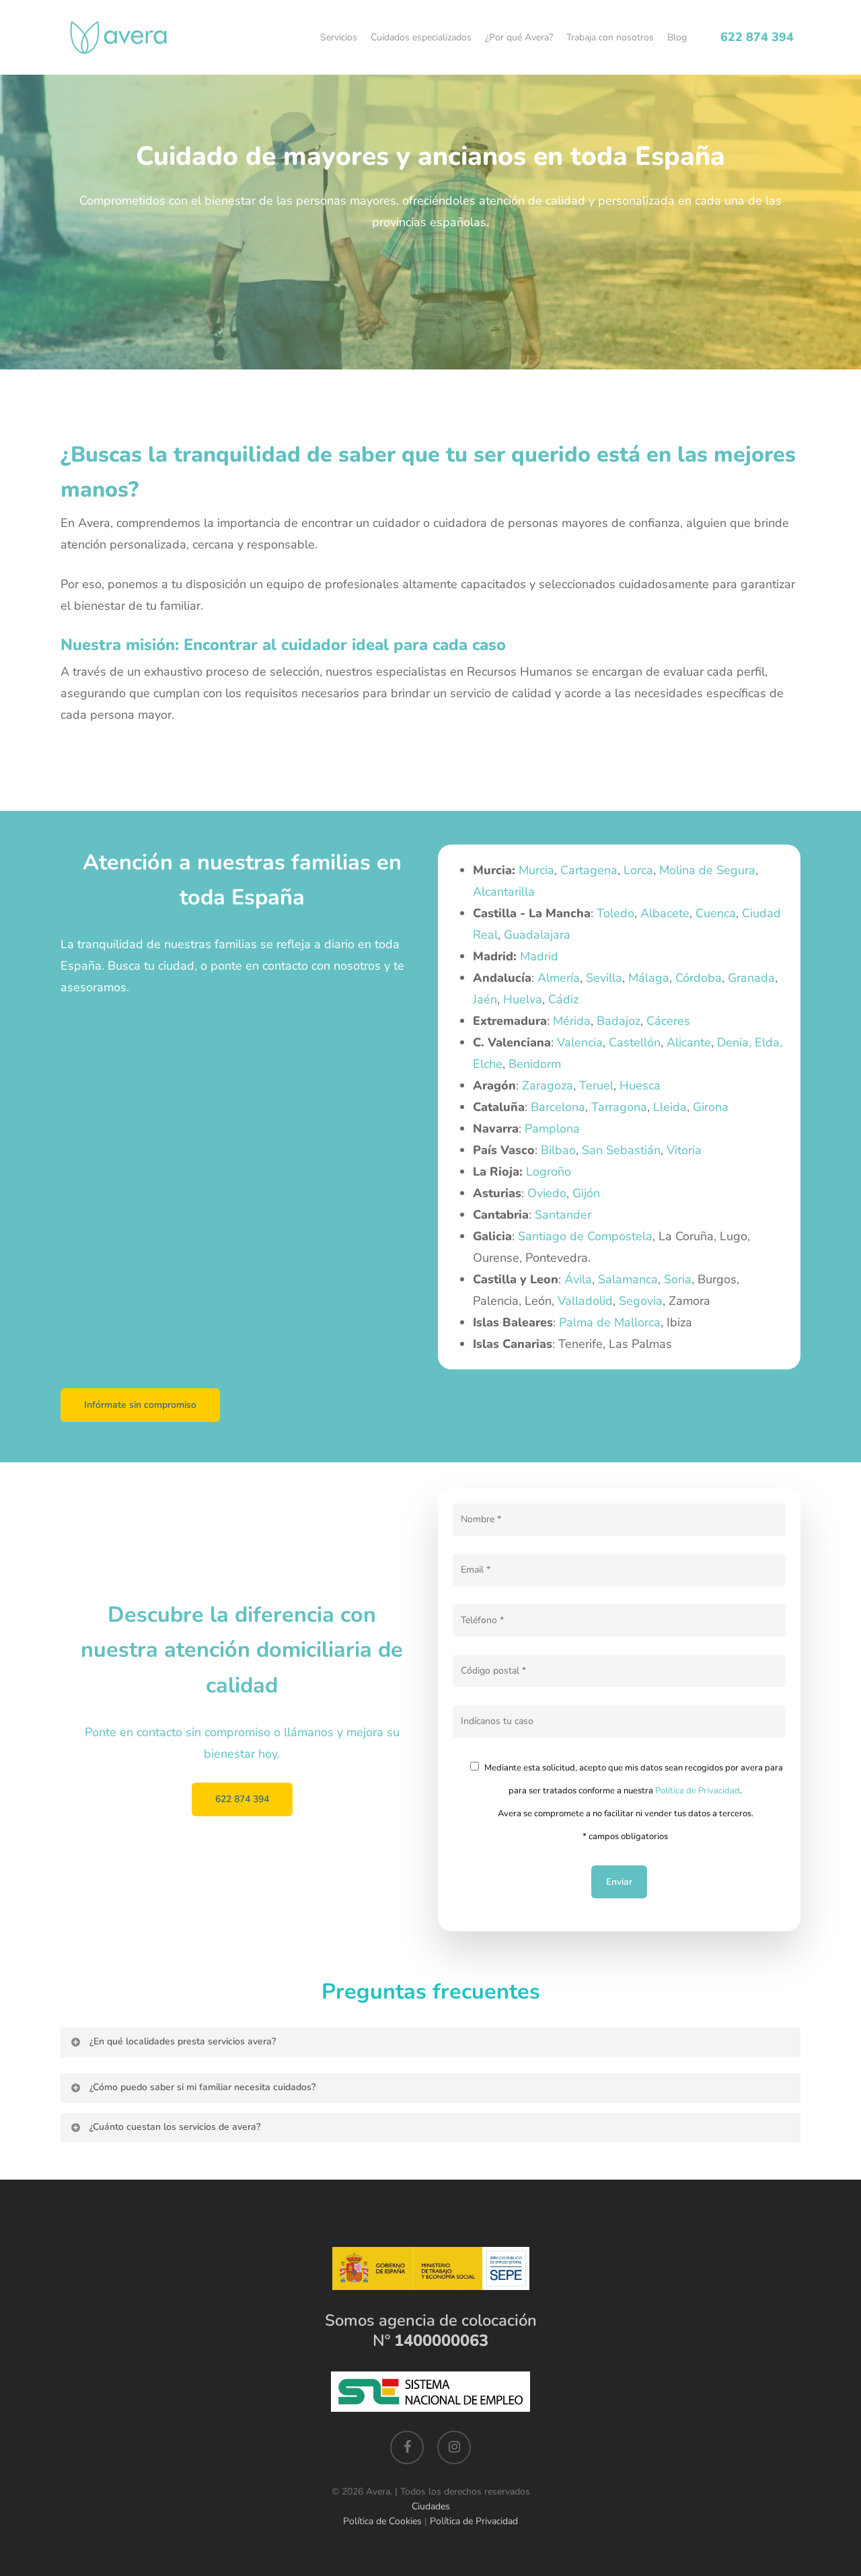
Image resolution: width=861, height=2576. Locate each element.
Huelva (523, 999)
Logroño (549, 1172)
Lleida (670, 1107)
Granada (751, 978)
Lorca (638, 870)
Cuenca (716, 913)
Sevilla (604, 978)
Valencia (580, 1042)
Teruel (596, 1085)
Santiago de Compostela (585, 1236)
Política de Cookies (382, 2521)
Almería (559, 978)
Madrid (539, 956)
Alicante (689, 1042)
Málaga (649, 978)
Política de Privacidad (698, 1791)
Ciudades (431, 2506)
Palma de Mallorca (610, 1322)
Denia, (734, 1042)
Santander (563, 1215)
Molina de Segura (707, 870)
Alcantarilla (504, 892)
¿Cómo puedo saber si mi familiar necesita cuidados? (202, 2087)
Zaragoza (548, 1085)
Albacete (665, 913)
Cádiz (563, 999)
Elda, (769, 1042)
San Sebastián (621, 1150)
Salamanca (628, 1279)
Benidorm (535, 1064)
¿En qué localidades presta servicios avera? (183, 2041)
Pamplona (552, 1129)
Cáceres (668, 1021)
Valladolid (585, 1301)
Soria (678, 1279)
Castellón (635, 1042)
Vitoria (684, 1150)
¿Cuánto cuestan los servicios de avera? (175, 2127)
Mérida (572, 1021)
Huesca (640, 1085)
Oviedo (547, 1193)
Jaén (485, 999)
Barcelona (558, 1107)
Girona (711, 1107)
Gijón (586, 1193)
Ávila (578, 1279)
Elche (488, 1064)
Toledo (615, 913)
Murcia (536, 870)
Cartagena (589, 870)
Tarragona (619, 1107)
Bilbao (558, 1150)
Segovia (641, 1301)
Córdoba (699, 978)
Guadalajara (537, 935)
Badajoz (619, 1021)
